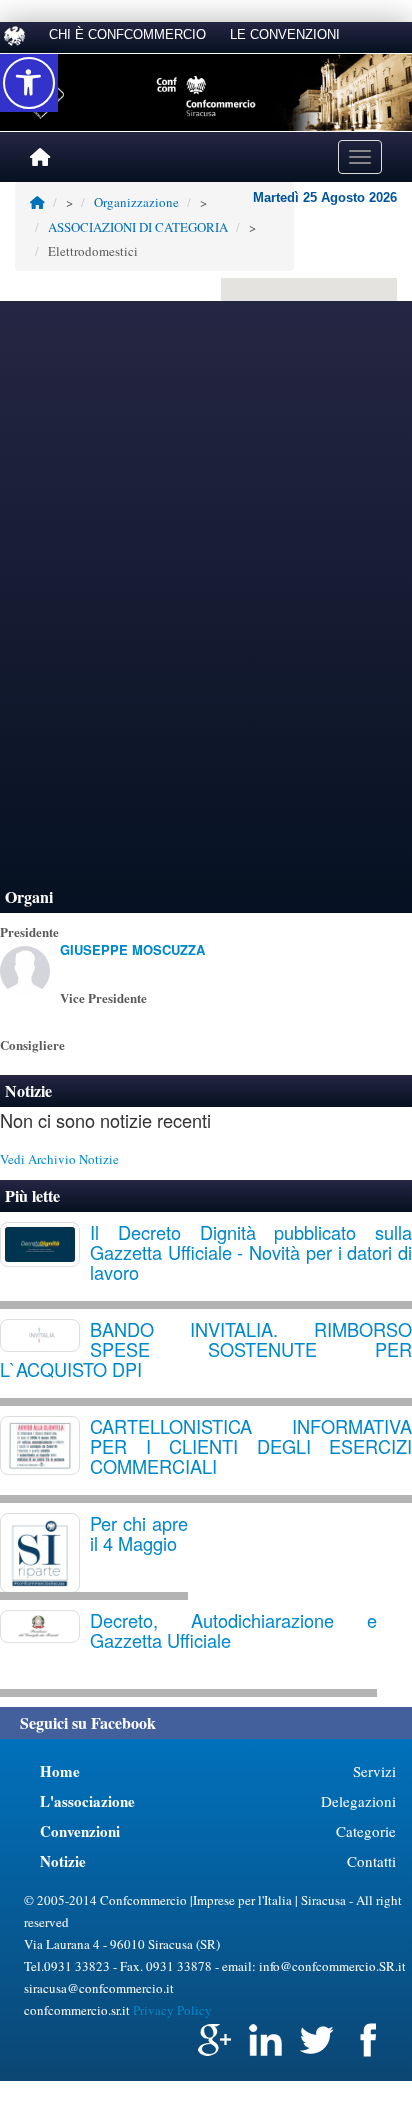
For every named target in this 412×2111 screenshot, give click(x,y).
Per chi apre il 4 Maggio (139, 1533)
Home (60, 1771)
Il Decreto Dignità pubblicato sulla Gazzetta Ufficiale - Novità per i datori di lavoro (251, 1252)
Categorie (366, 1831)
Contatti (371, 1861)
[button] (29, 83)
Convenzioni (80, 1831)
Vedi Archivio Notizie (59, 1159)
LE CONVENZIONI (285, 34)
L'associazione (87, 1801)
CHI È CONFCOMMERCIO (127, 34)
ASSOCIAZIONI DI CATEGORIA (138, 227)
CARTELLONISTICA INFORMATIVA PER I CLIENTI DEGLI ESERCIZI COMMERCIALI (251, 1446)
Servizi (374, 1771)
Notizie (28, 1090)
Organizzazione (136, 202)
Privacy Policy (172, 2010)
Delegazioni (358, 1801)
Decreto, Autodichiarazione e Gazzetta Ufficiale (233, 1630)
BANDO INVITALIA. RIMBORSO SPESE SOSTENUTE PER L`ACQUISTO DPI (206, 1349)
